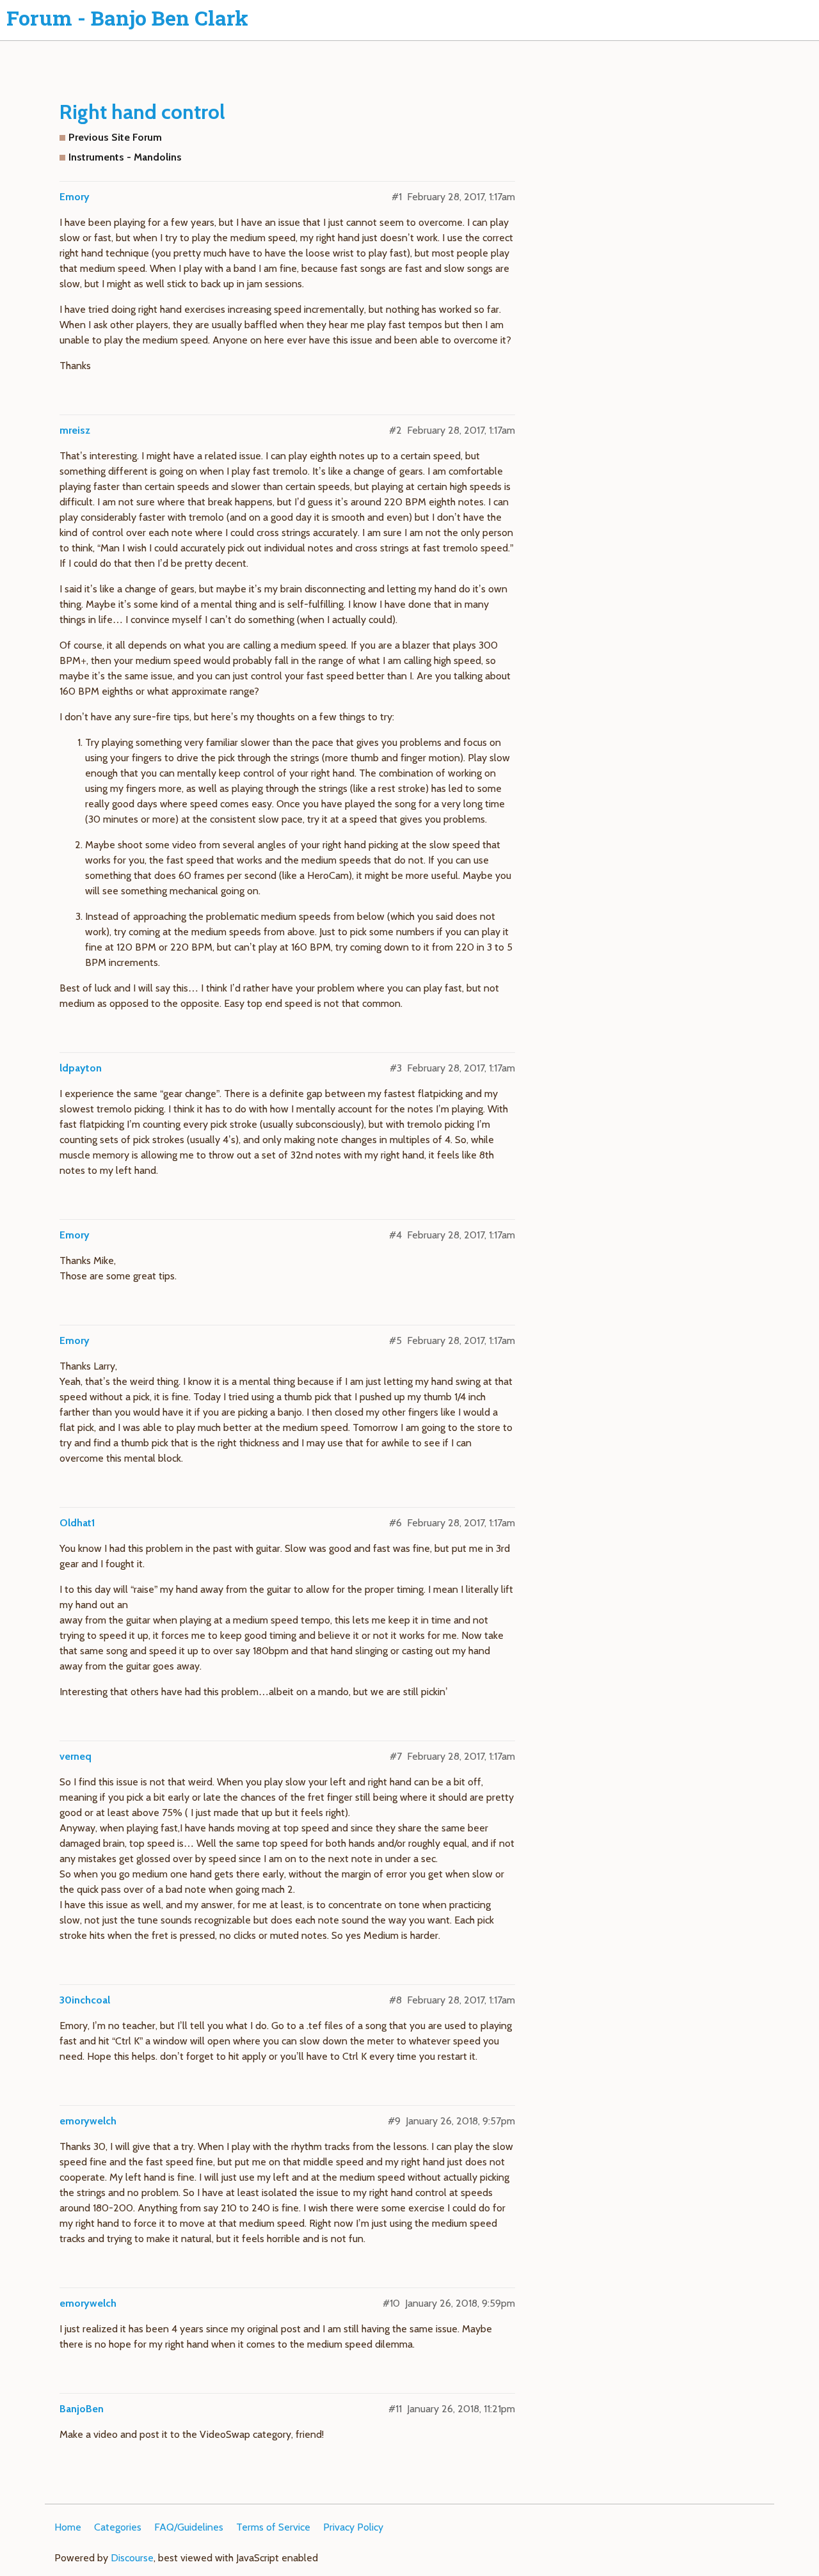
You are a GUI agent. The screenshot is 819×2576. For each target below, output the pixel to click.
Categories (118, 2527)
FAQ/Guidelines (189, 2527)
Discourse (132, 2558)
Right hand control (142, 112)
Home (68, 2527)
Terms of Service (273, 2527)
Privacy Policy (353, 2527)
